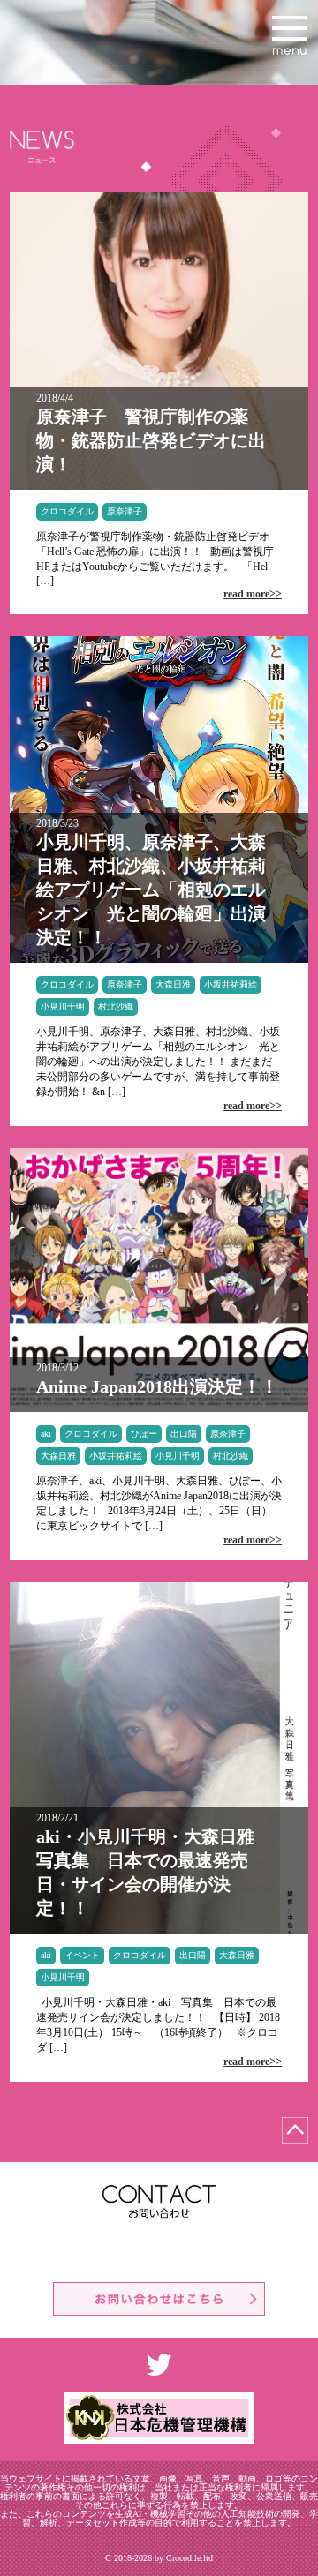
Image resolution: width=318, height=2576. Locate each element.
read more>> (253, 594)
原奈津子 (125, 511)
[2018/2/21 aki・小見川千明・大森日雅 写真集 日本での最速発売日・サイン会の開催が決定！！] (159, 1930)
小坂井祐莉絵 (231, 984)
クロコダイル (67, 511)
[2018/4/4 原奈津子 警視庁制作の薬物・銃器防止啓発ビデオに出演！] (159, 486)
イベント (82, 1955)
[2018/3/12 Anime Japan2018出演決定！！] (159, 1408)
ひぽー (144, 1434)
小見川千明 (63, 1006)
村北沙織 (116, 1006)
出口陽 (184, 1434)
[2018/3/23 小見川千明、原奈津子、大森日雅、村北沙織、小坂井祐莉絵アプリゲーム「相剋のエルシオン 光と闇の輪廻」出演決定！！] (159, 959)
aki (46, 1434)
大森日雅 (173, 984)
